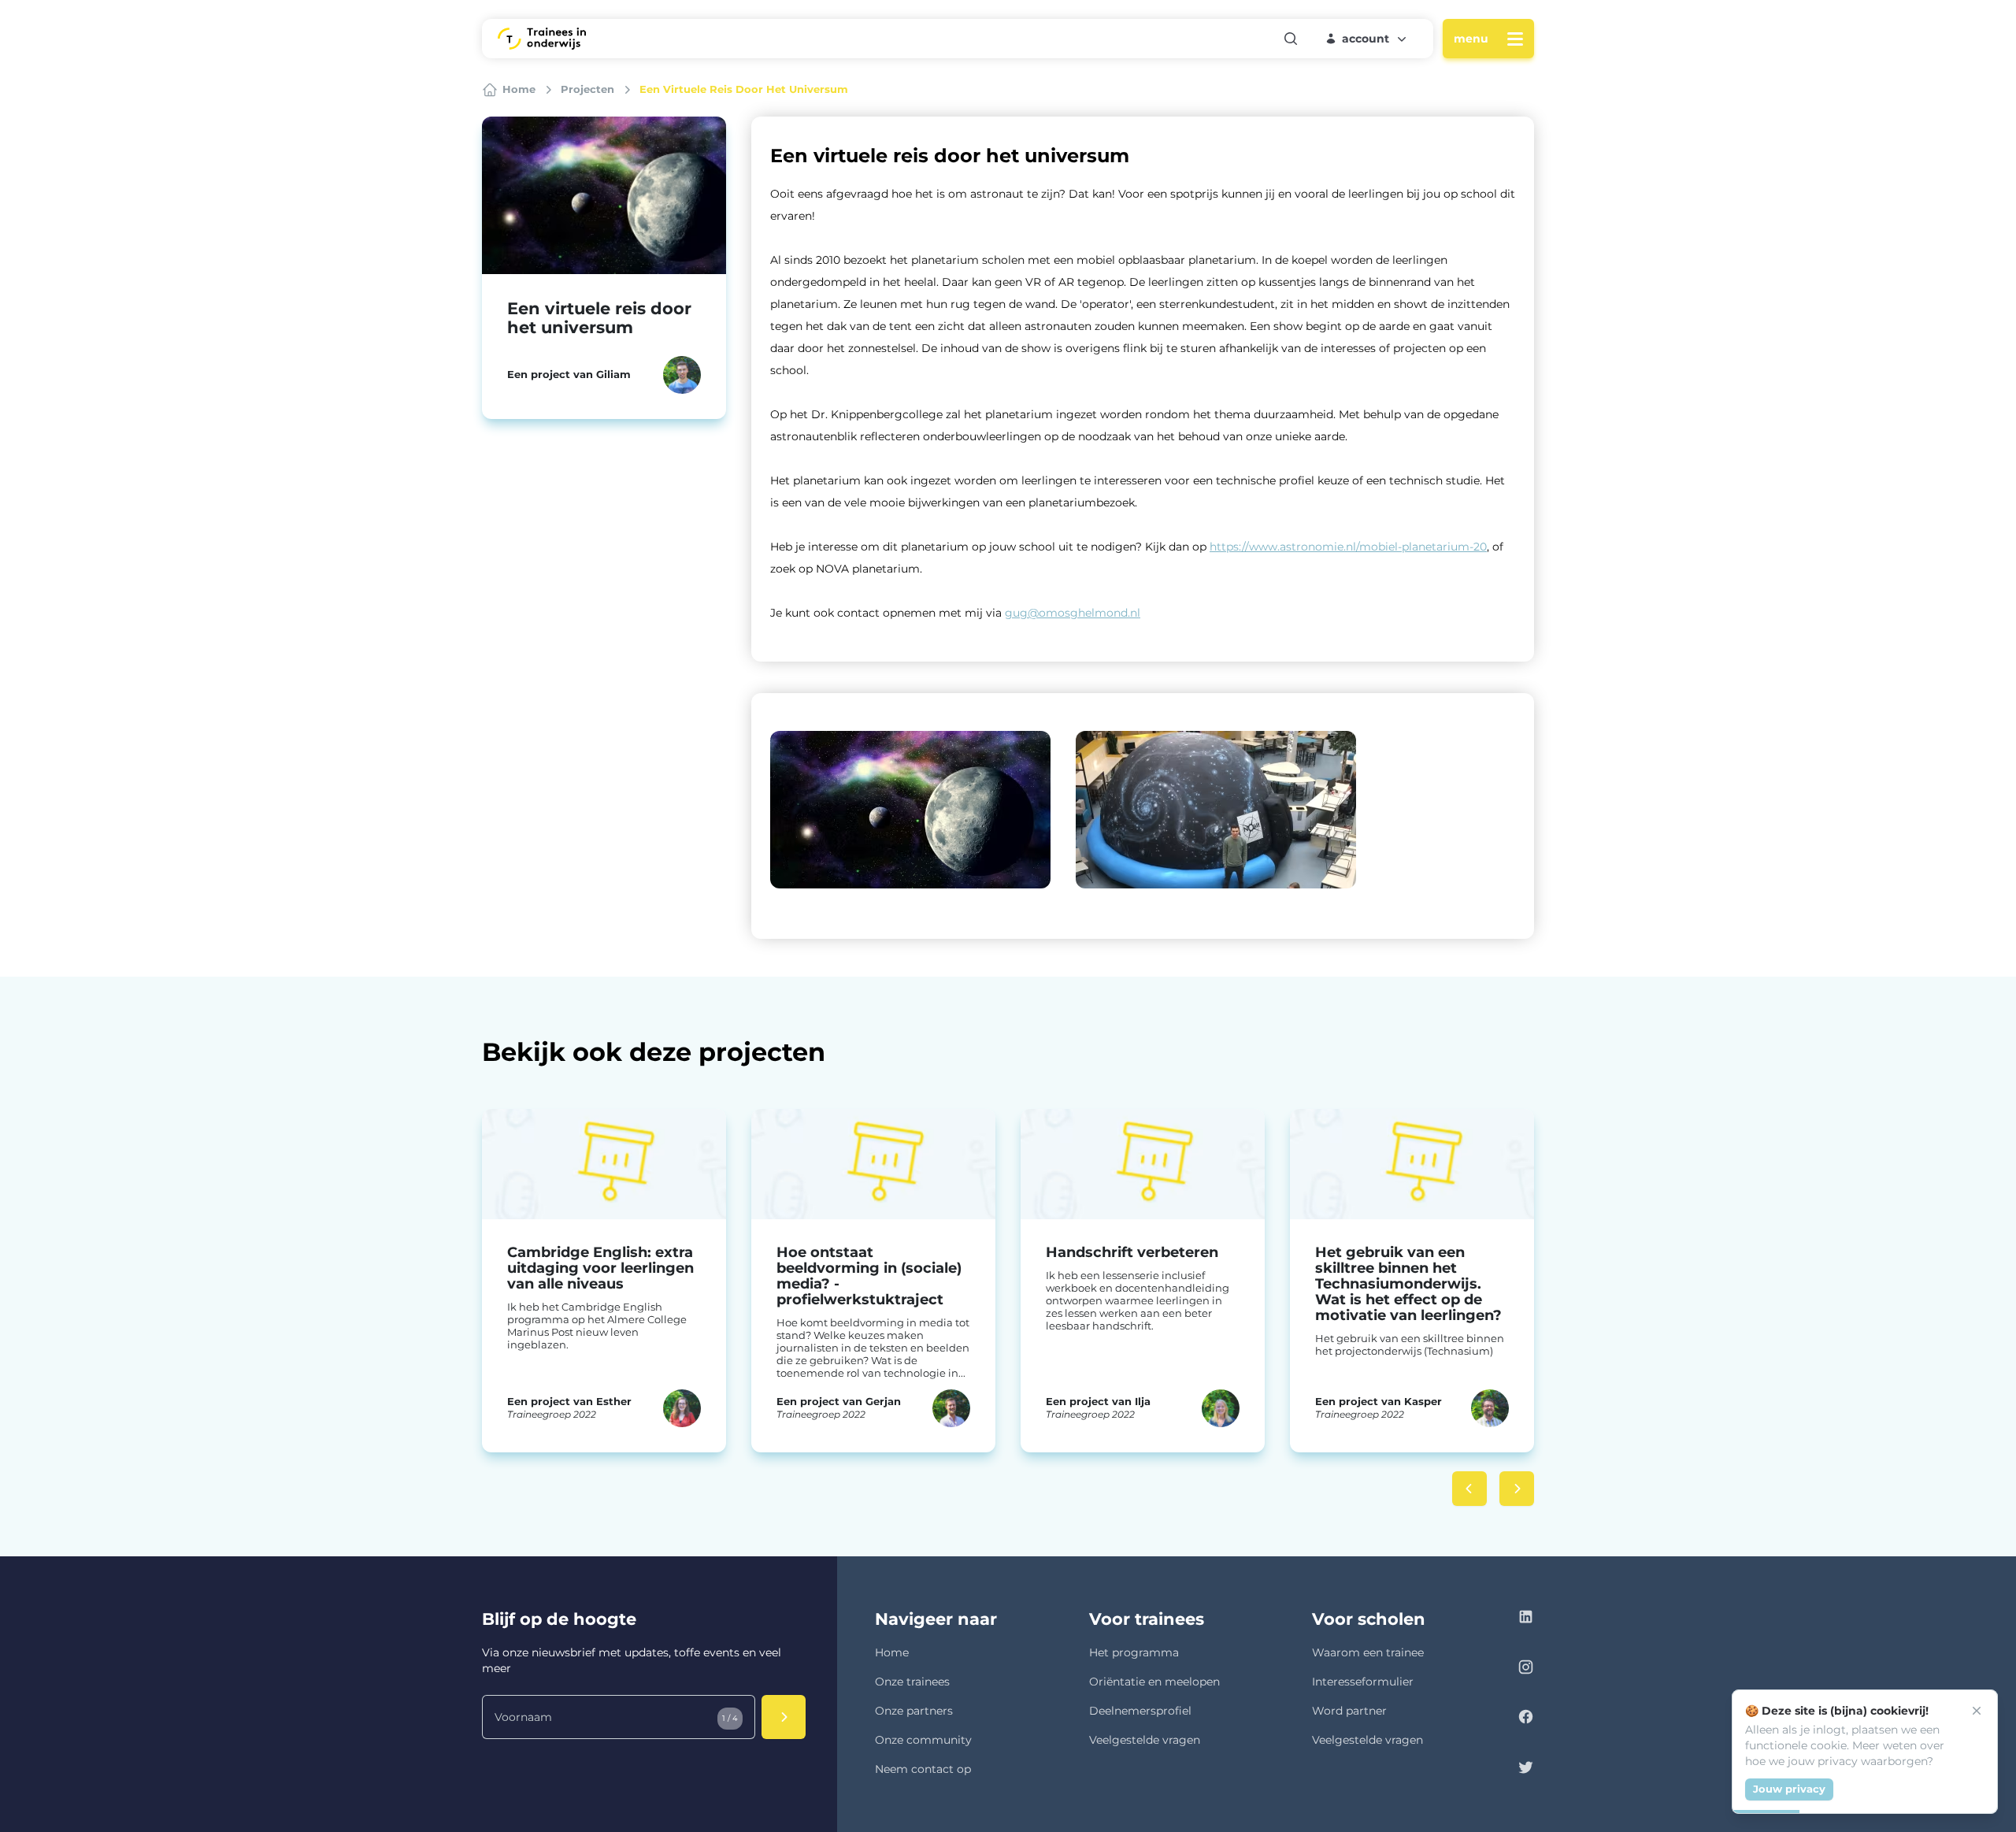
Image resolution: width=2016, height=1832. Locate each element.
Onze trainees (912, 1682)
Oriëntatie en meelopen (1154, 1682)
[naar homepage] (542, 39)
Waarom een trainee (1368, 1652)
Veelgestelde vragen (1145, 1740)
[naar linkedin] (1526, 1619)
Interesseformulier (1363, 1682)
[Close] (1977, 1711)
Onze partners (914, 1711)
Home (892, 1652)
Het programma (1134, 1652)
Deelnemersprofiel (1140, 1711)
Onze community (923, 1740)
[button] (1367, 39)
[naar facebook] (1526, 1719)
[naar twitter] (1526, 1769)
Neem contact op (923, 1769)
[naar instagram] (1526, 1669)
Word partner (1349, 1711)
